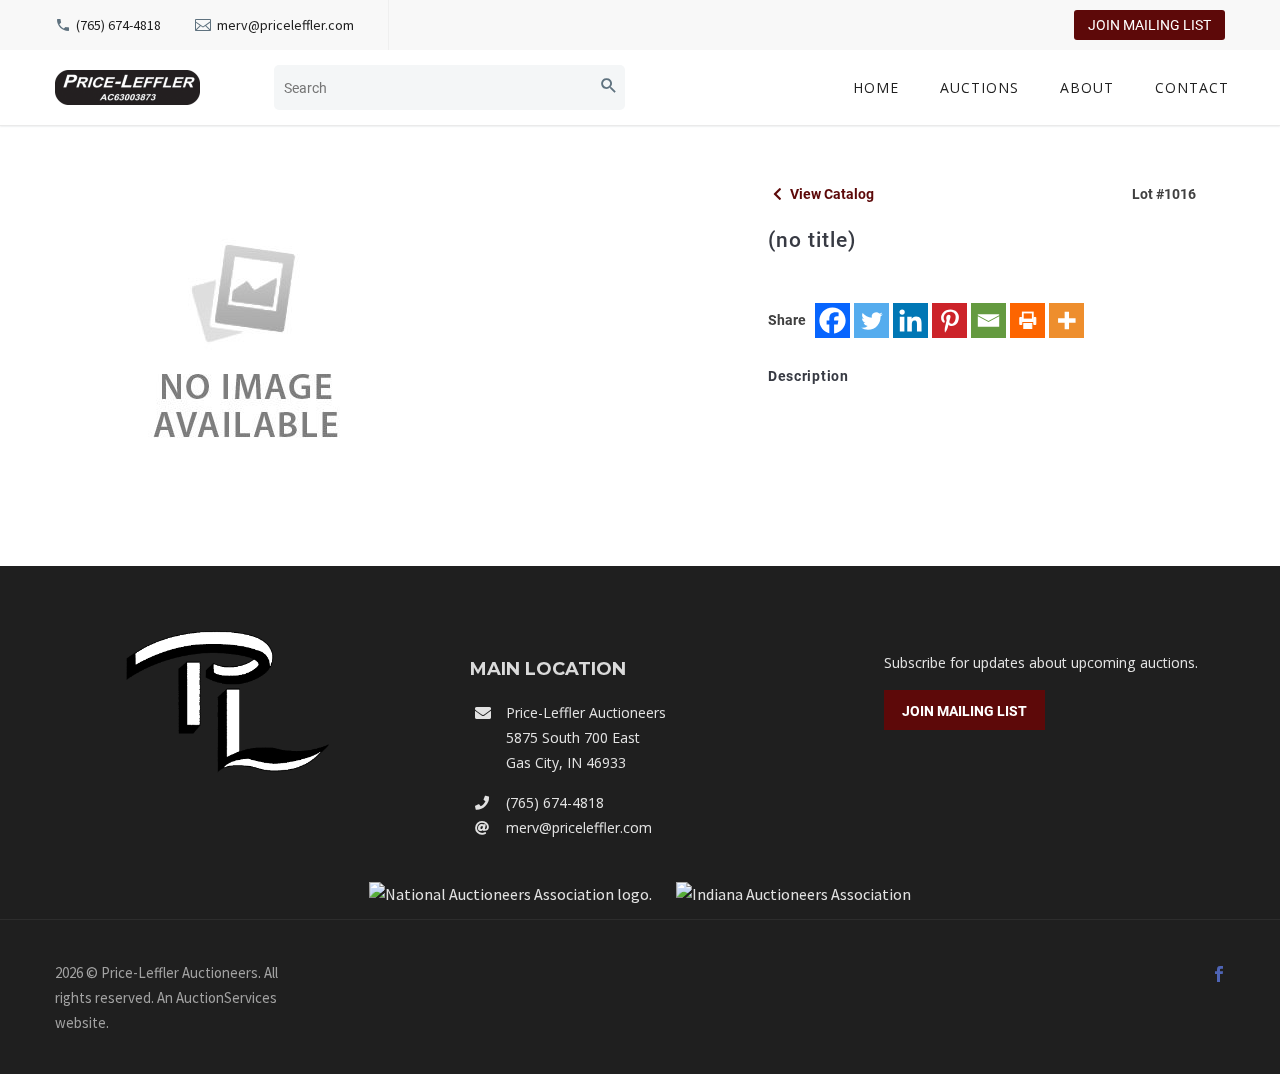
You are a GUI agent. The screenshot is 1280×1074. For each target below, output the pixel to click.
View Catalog (830, 194)
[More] (1066, 320)
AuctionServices (226, 997)
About (1087, 87)
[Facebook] (832, 320)
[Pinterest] (949, 320)
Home (876, 87)
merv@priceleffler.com (285, 25)
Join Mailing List (1149, 25)
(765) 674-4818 (118, 25)
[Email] (988, 320)
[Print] (1027, 320)
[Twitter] (871, 320)
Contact (1192, 87)
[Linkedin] (910, 320)
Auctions (979, 87)
